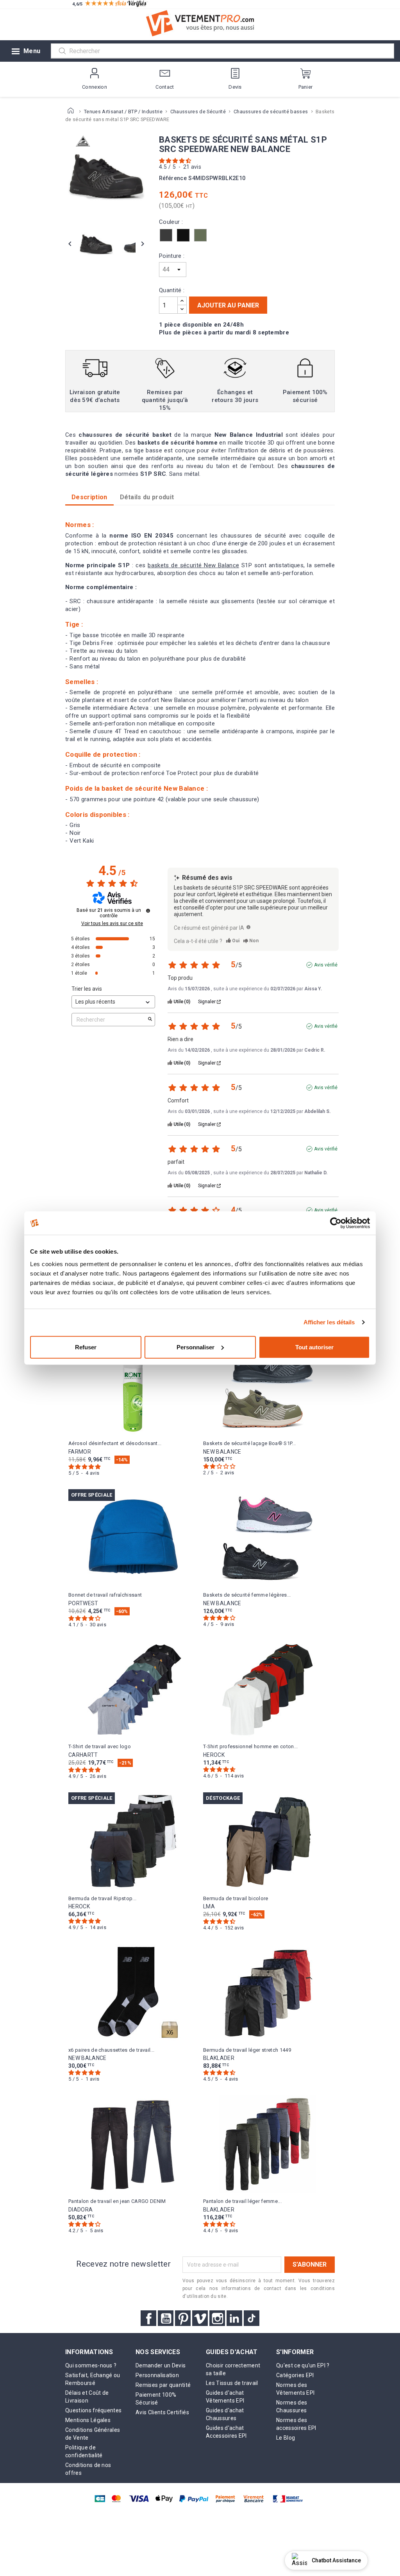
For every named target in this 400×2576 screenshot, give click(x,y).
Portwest (83, 1603)
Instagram (217, 2318)
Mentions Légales (88, 2420)
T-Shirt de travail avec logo (100, 1746)
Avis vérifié (326, 965)
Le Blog (286, 2438)
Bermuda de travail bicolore (236, 1898)
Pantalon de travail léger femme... (242, 2201)
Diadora (80, 2210)
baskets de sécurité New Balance (193, 565)
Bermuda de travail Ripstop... (102, 1898)
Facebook (148, 2318)
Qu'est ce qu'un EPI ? (303, 2365)
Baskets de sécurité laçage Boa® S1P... (249, 1443)
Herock (214, 1755)
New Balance (222, 1452)
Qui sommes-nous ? (91, 2365)
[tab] (147, 497)
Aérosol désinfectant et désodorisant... (115, 1443)
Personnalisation (157, 2375)
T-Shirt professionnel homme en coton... (250, 1746)
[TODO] (248, 927)
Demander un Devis (161, 2365)
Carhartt (83, 1755)
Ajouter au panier (228, 305)
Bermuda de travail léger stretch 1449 (247, 2050)
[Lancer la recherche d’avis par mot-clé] (150, 1020)
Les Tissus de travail (232, 2383)
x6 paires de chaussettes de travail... (111, 2050)
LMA (209, 1906)
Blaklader (219, 2058)
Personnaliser (196, 1347)
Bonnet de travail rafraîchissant (105, 1595)
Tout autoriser (314, 1347)
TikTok (252, 2318)
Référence (173, 178)
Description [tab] (89, 497)
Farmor (80, 1452)
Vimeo (200, 2318)
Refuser (86, 1347)
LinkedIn (234, 2318)
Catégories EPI (295, 2375)
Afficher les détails (329, 1322)
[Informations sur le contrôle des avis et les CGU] (148, 911)
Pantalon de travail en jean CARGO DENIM (117, 2201)
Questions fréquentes (93, 2410)
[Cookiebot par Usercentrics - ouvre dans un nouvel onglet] (336, 1223)
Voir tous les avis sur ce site (112, 924)
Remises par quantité (163, 2385)
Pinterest (183, 2318)
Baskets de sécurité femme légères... (247, 1595)
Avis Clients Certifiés (162, 2412)
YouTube (166, 2318)
